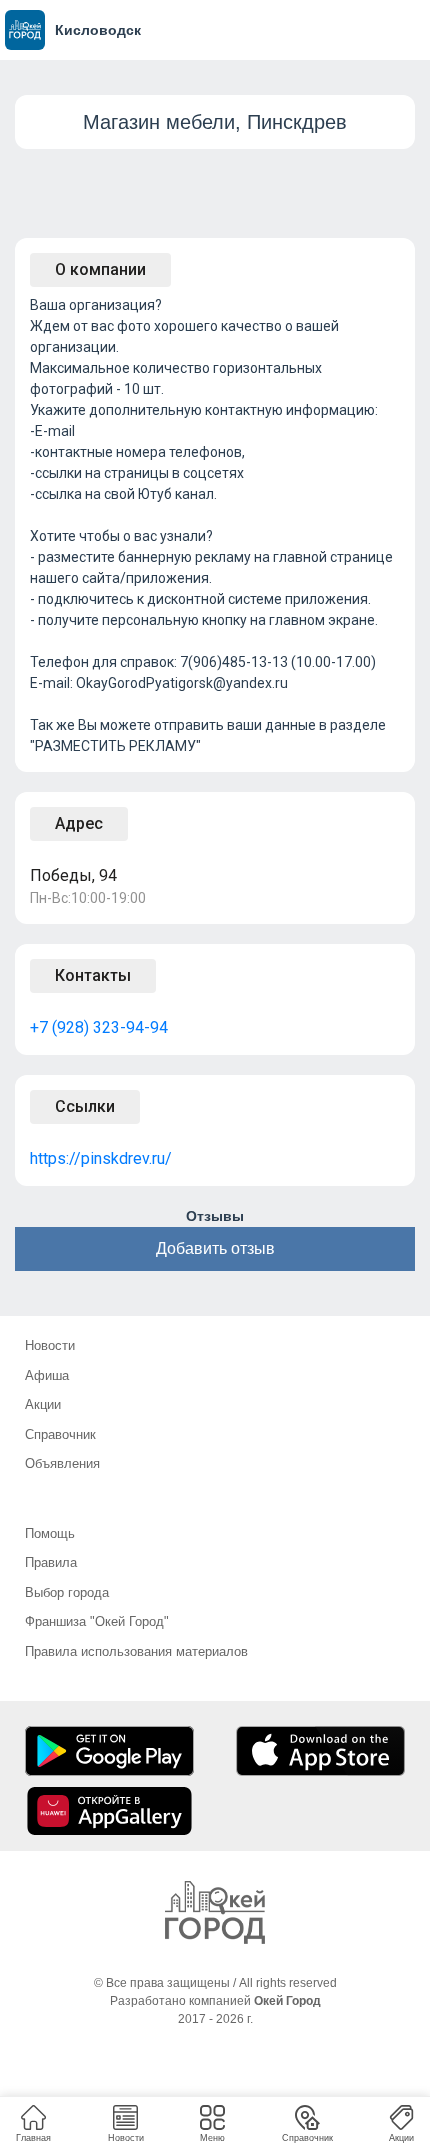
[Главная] (215, 1912)
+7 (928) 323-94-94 (99, 1027)
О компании (100, 269)
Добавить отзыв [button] (215, 1248)
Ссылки (85, 1106)
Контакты (93, 975)
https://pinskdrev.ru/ (101, 1158)
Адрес (79, 823)
